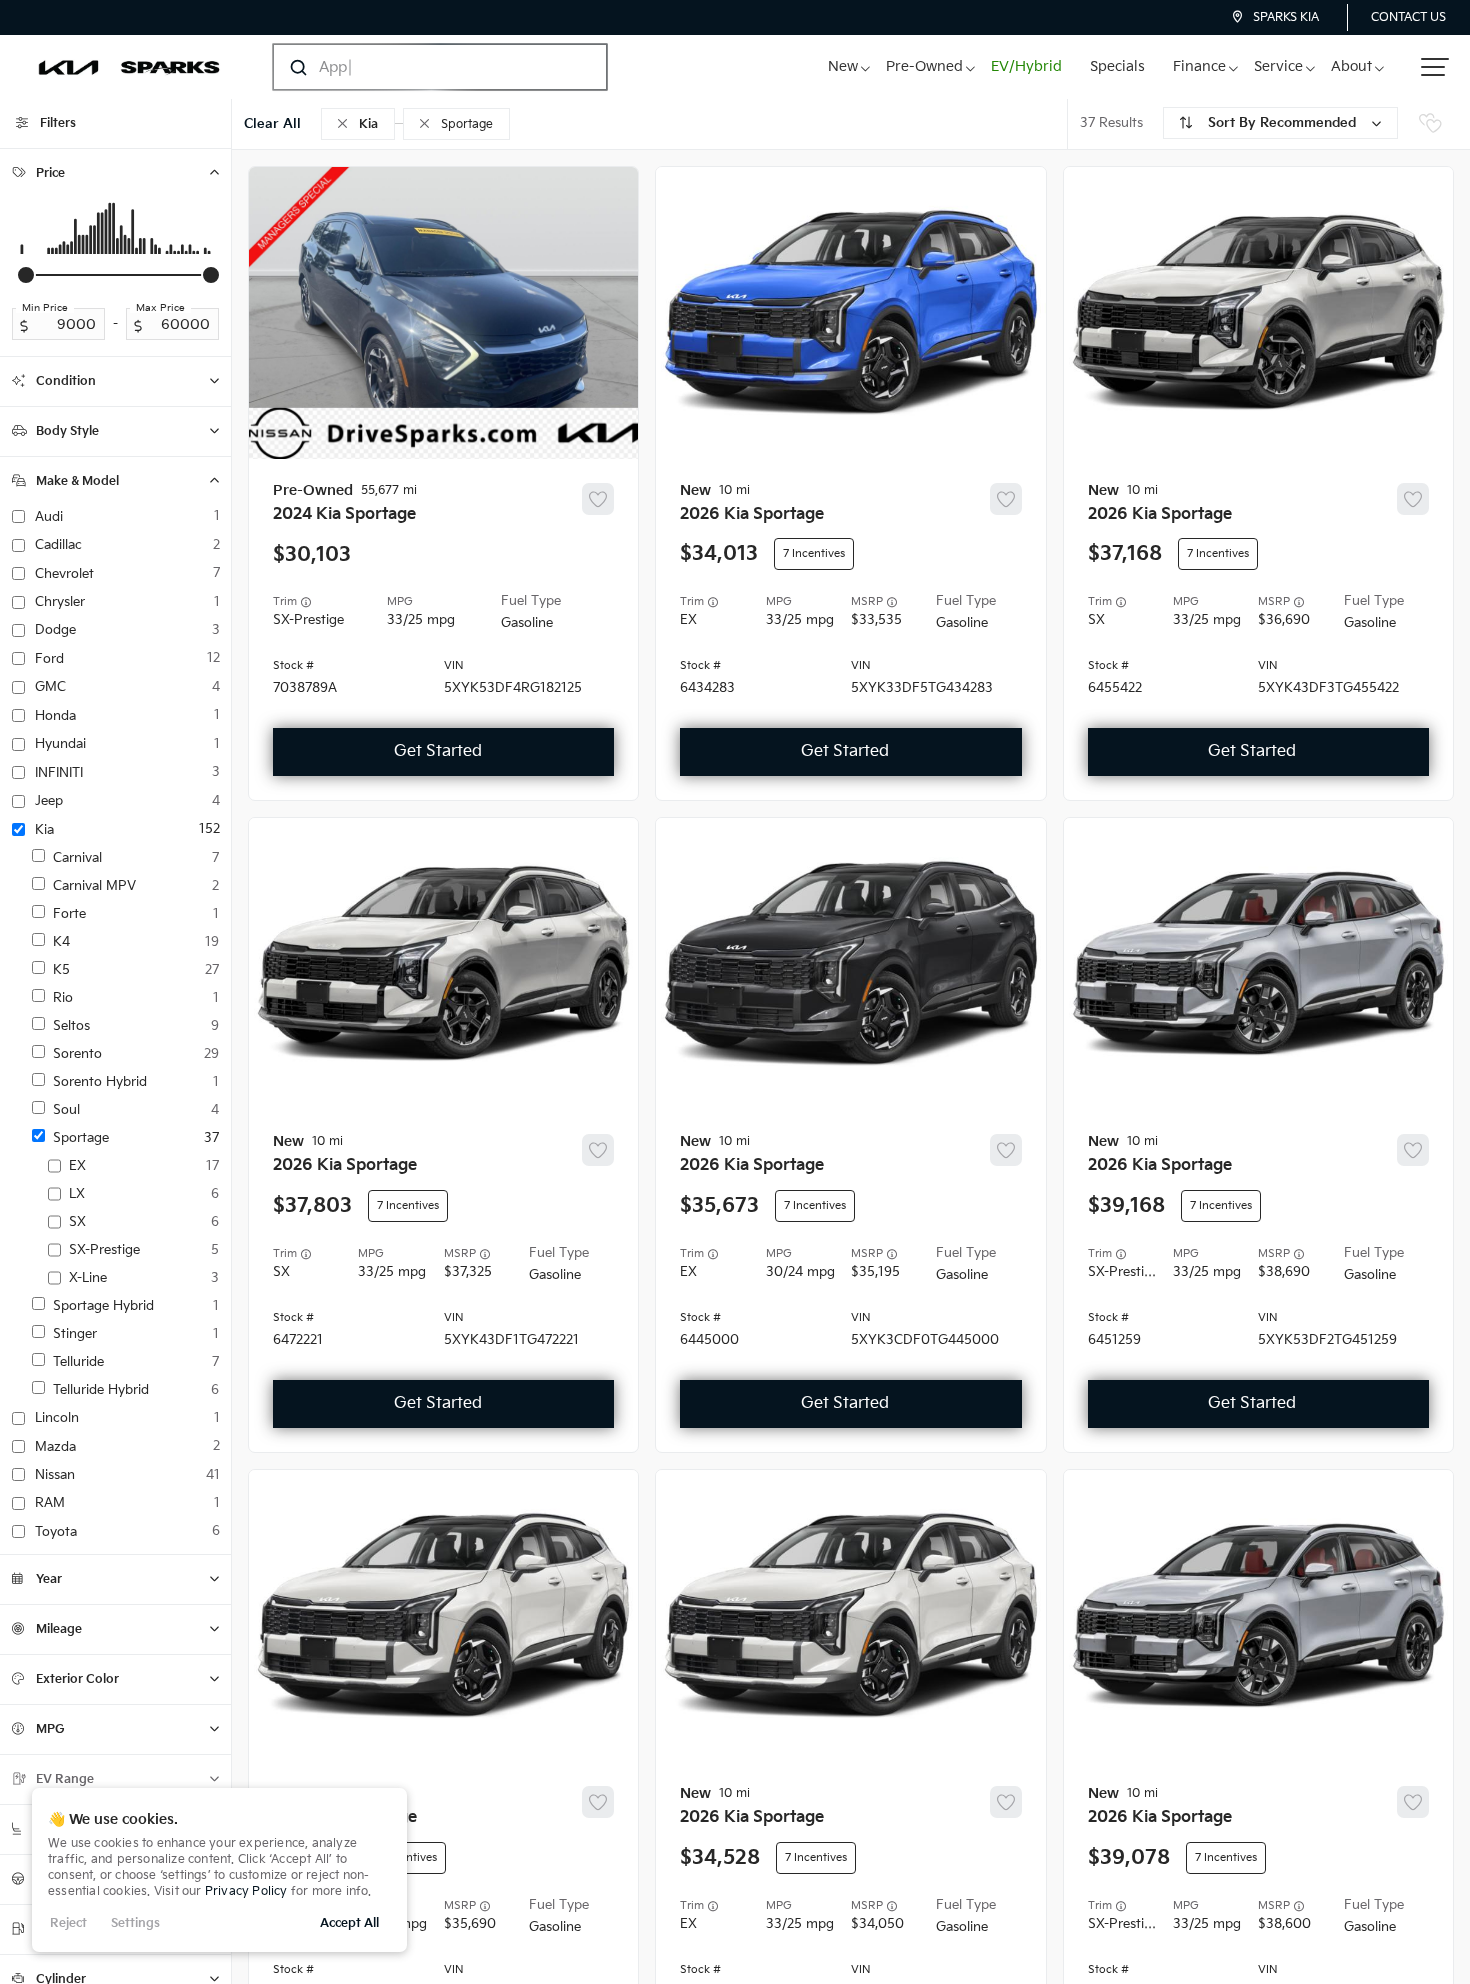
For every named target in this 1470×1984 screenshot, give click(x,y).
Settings (135, 1923)
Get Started (438, 751)
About (1351, 66)
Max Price (160, 308)
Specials (1117, 66)
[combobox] (420, 67)
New (843, 66)
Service (1278, 66)
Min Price (45, 308)
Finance (1199, 66)
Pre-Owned (924, 66)
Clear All (272, 124)
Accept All (349, 1923)
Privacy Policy (246, 1891)
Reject (68, 1923)
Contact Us (1408, 17)
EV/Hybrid (1026, 66)
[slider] (26, 275)
